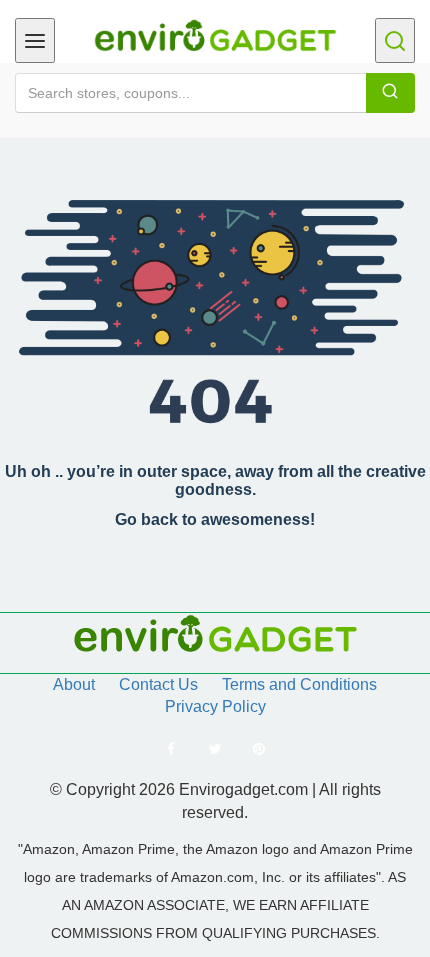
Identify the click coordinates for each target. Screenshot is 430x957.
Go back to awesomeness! (215, 519)
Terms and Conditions (299, 684)
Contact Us (158, 684)
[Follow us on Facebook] (171, 749)
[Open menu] (35, 40)
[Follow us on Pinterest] (259, 749)
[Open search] (395, 40)
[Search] (390, 93)
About (74, 684)
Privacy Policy (215, 706)
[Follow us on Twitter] (215, 749)
